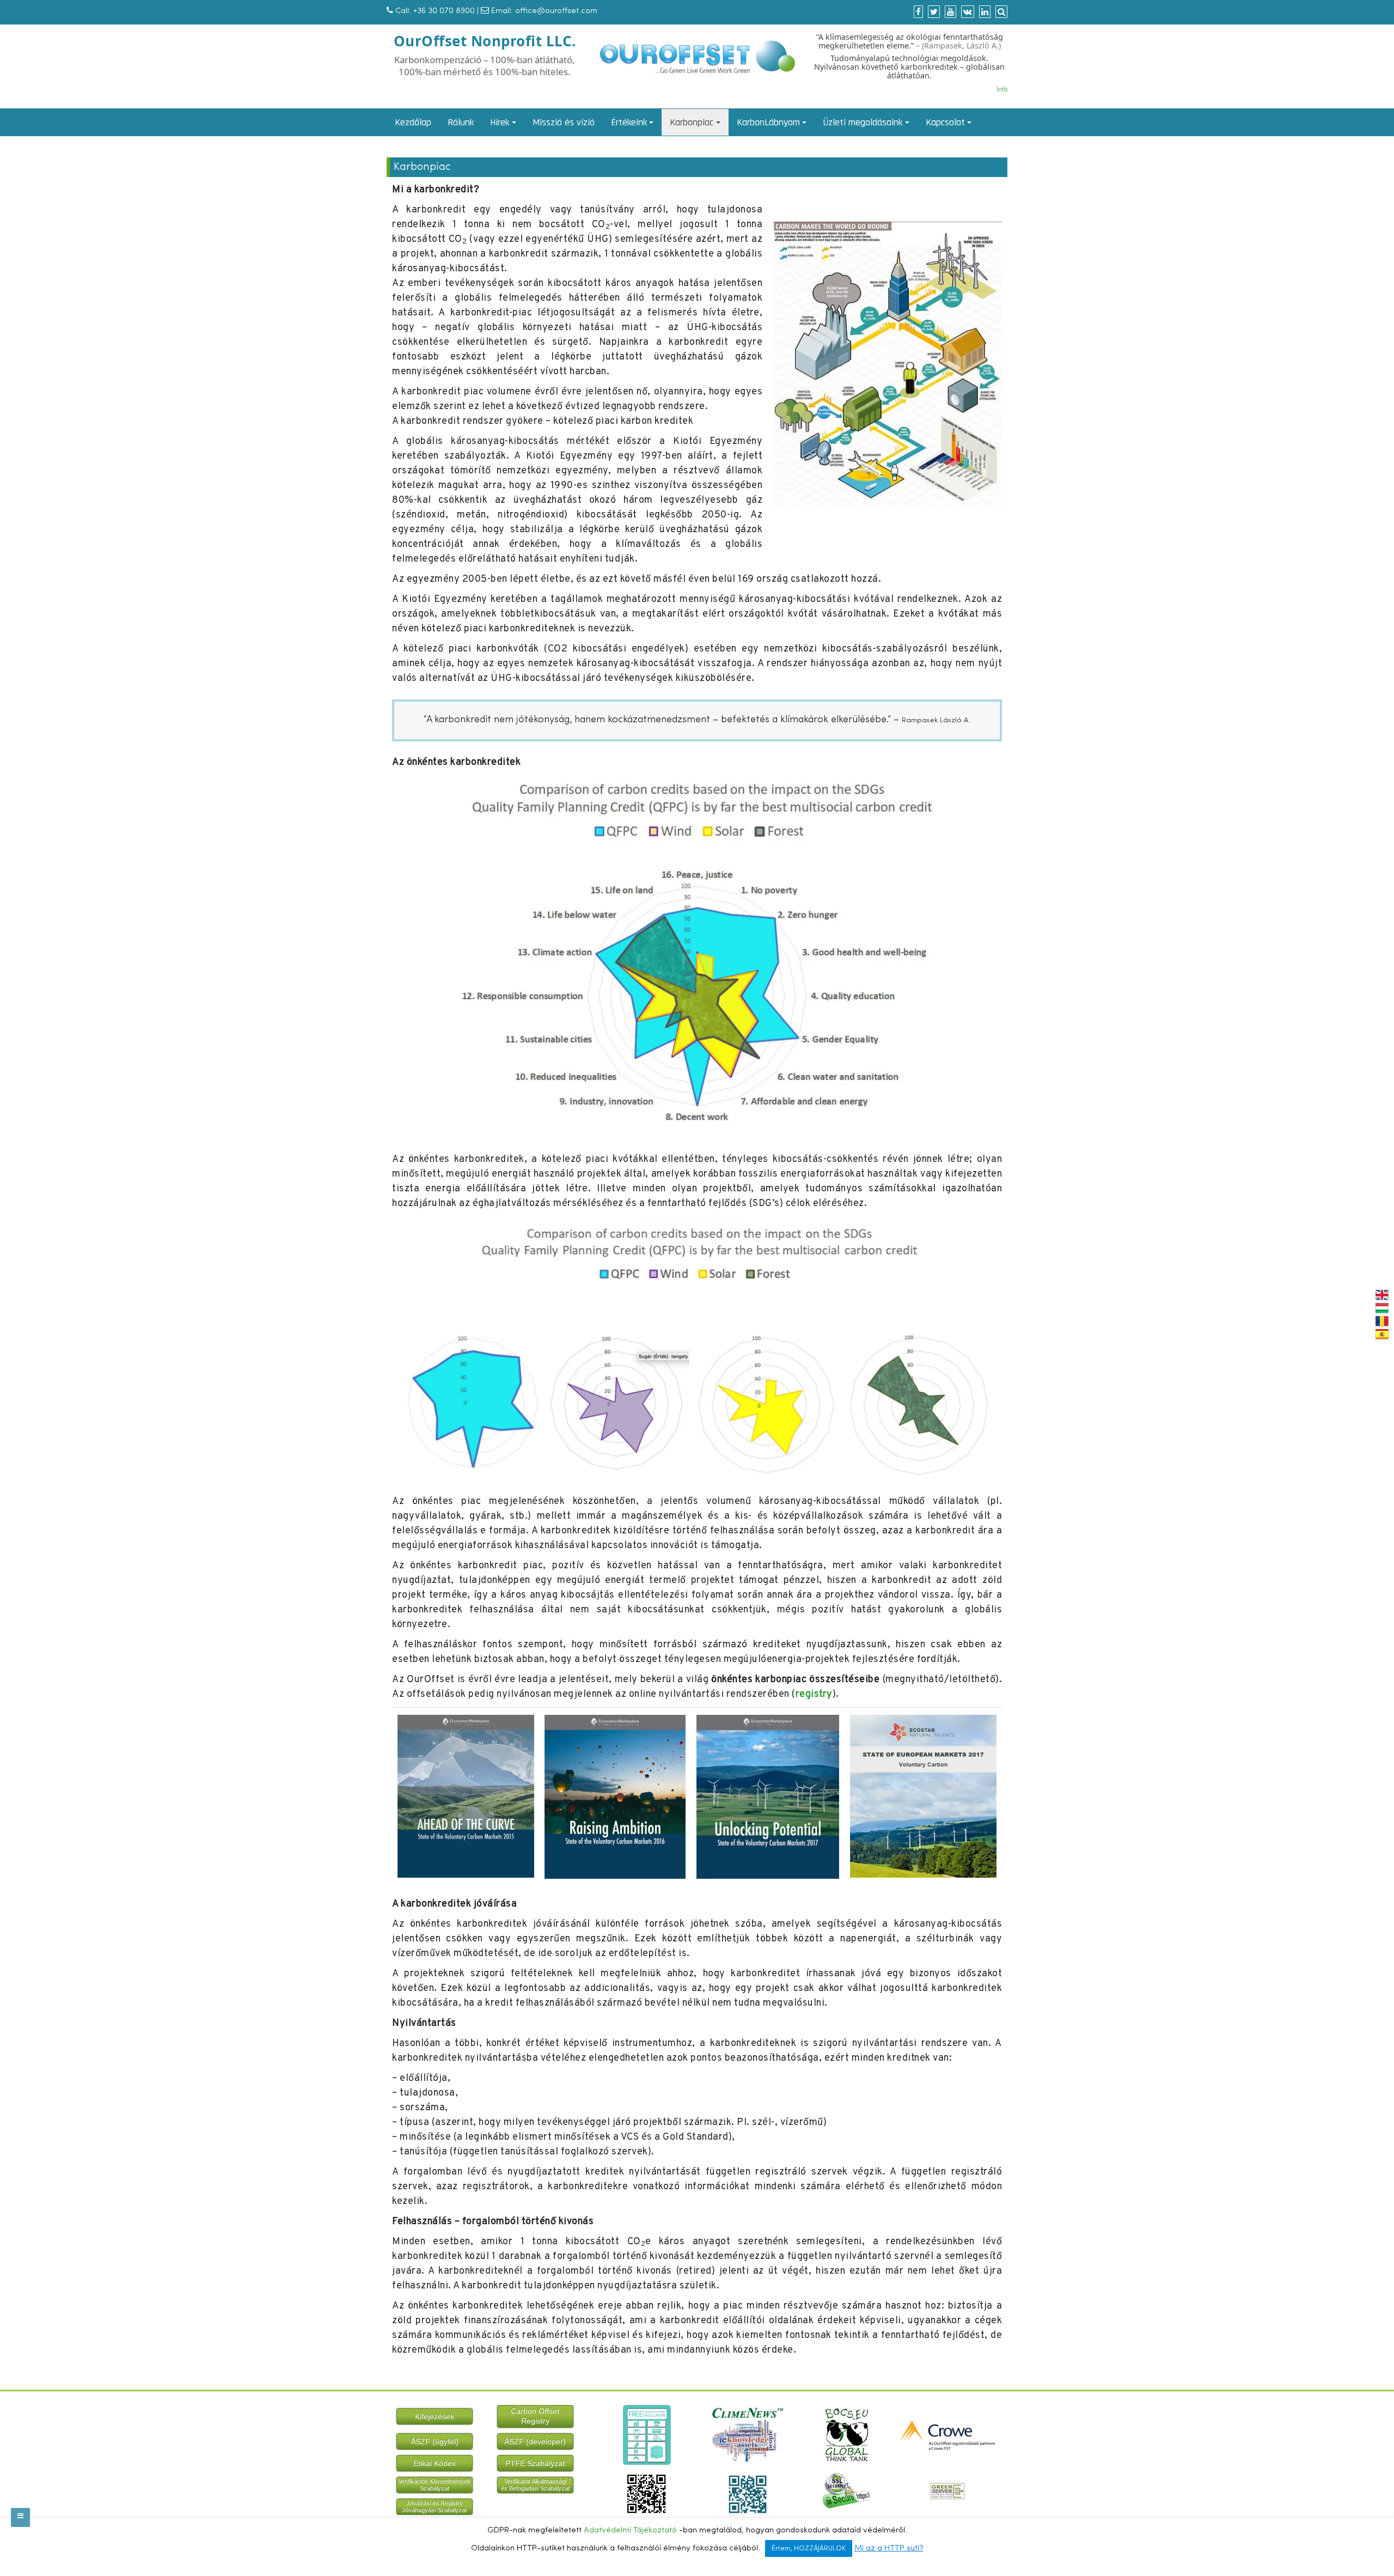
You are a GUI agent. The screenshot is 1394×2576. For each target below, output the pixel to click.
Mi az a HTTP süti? (889, 2548)
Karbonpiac (692, 122)
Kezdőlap (413, 122)
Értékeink (629, 122)
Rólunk (461, 122)
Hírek (500, 122)
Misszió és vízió (564, 122)
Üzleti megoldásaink (863, 122)
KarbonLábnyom (768, 122)
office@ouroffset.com (556, 11)
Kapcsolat (945, 122)
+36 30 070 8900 (444, 11)
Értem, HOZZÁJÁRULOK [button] (809, 2548)
